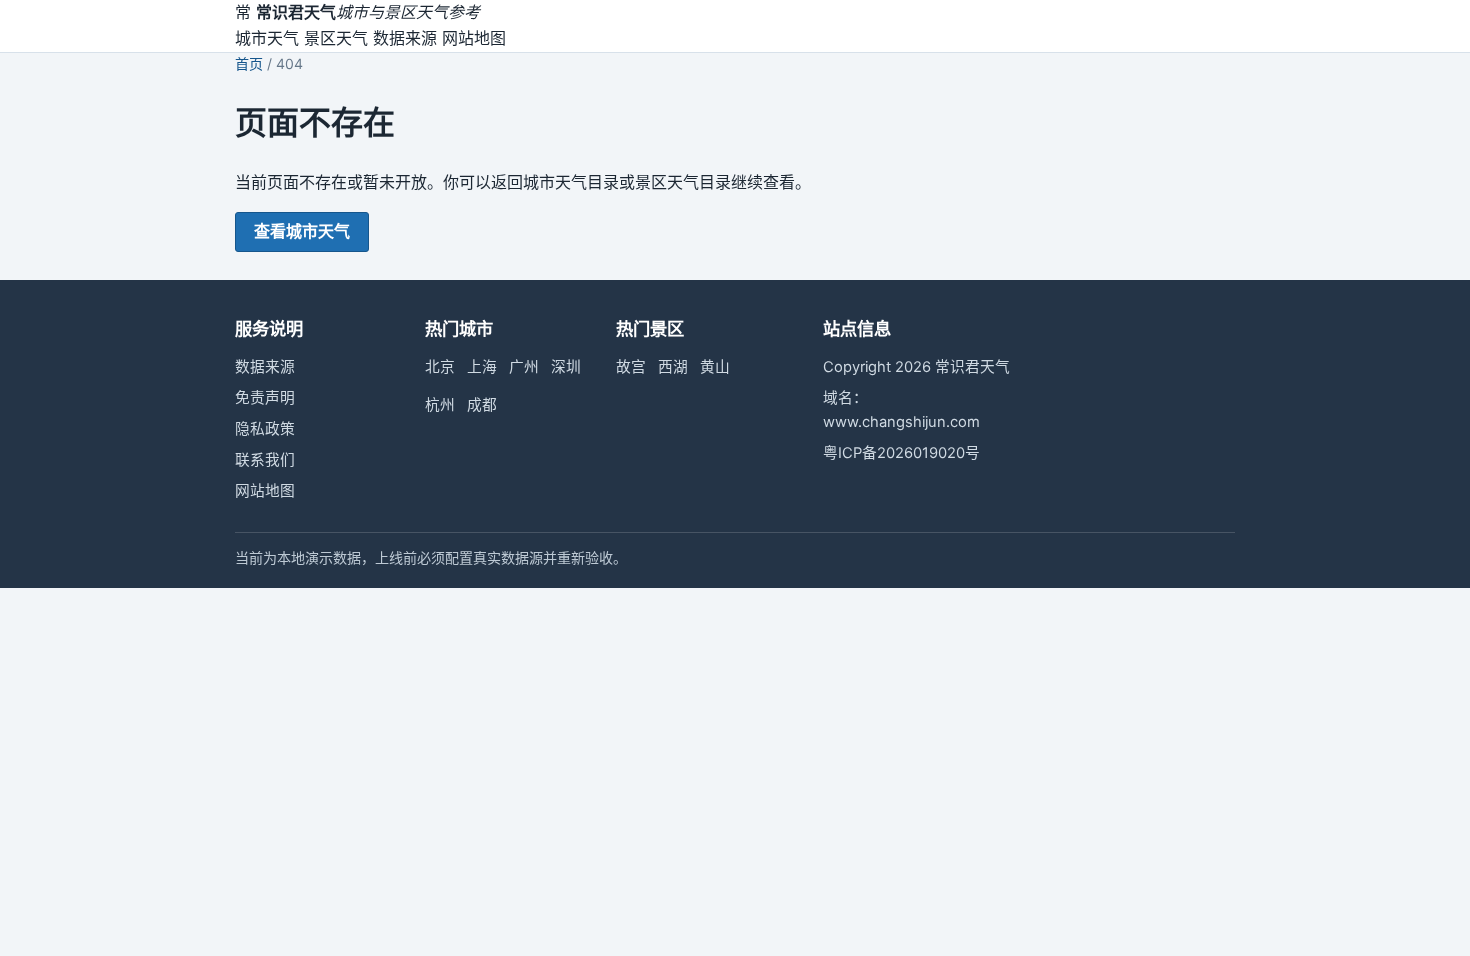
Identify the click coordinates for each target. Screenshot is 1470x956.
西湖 (673, 367)
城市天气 (267, 38)
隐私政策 (265, 429)
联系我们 (265, 460)
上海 (482, 367)
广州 (524, 367)
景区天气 (336, 38)
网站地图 (474, 38)
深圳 (566, 367)
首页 (249, 63)
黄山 (715, 367)
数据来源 (405, 38)
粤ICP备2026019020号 (901, 453)
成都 (482, 405)
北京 (440, 367)
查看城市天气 (302, 231)
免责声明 (265, 398)
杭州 (440, 405)
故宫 (631, 367)
